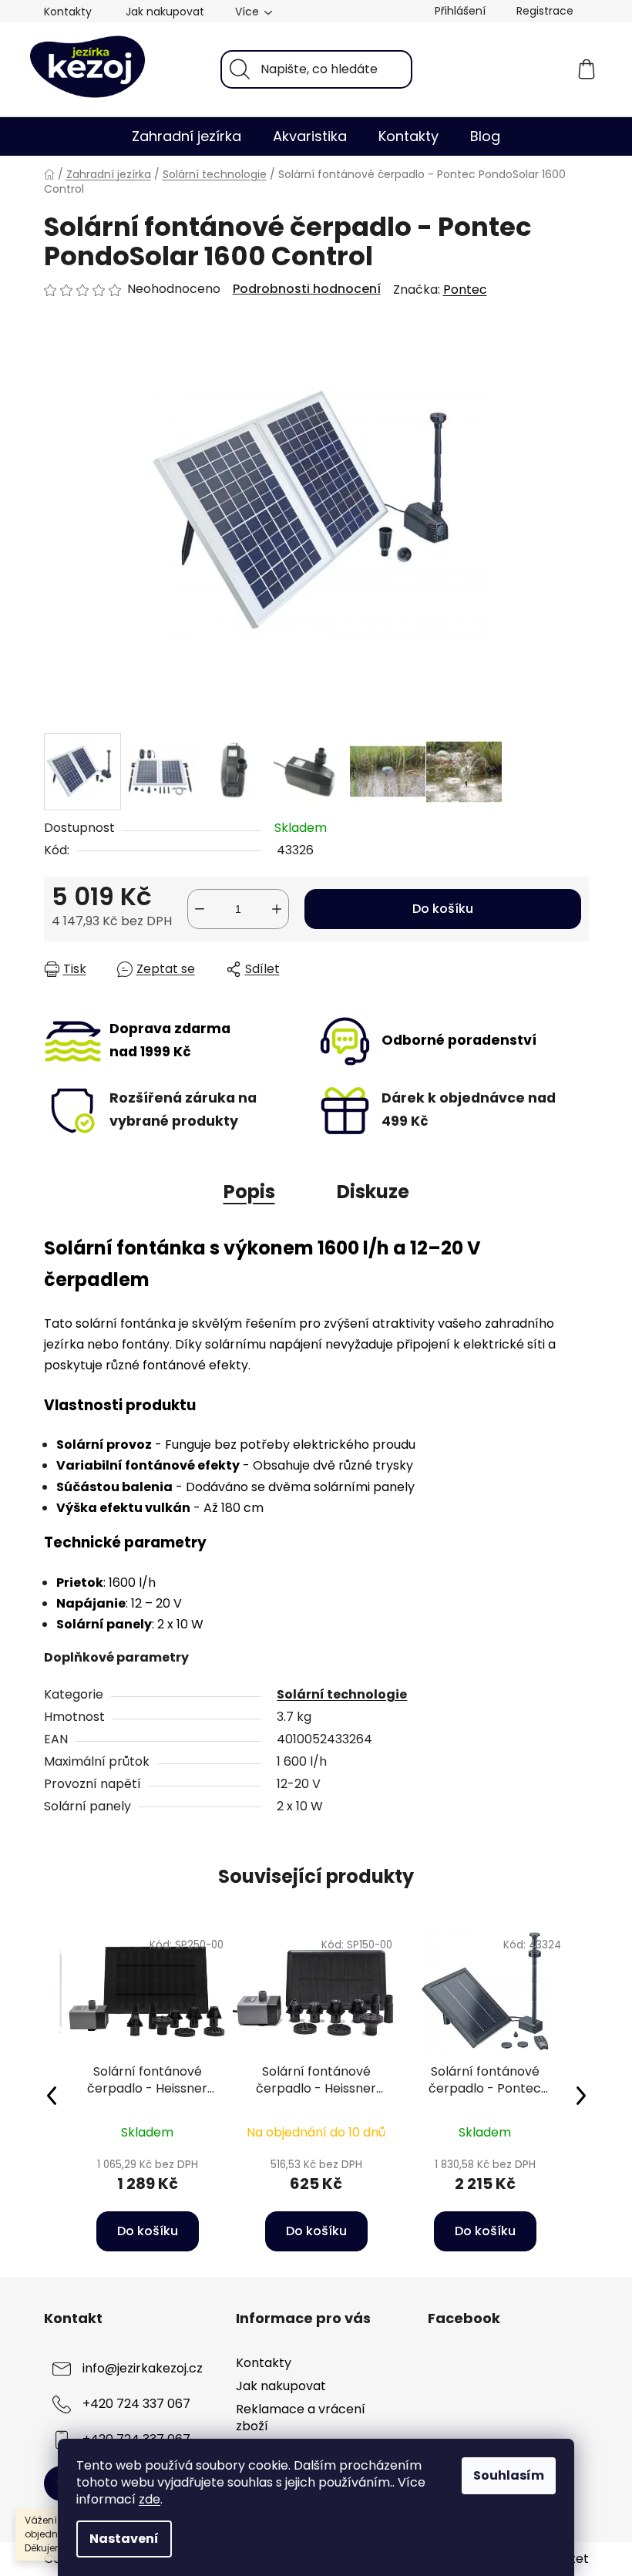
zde (150, 2499)
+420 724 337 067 (136, 2404)
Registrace (545, 11)
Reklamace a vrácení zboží (301, 2418)
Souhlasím (509, 2475)
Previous (52, 2095)
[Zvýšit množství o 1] (277, 909)
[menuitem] (187, 136)
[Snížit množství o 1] (200, 909)
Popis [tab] (249, 1192)
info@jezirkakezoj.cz (143, 2368)
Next (581, 2095)
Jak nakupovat (165, 12)
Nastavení (124, 2539)
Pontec (465, 290)
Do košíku (443, 909)
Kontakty (68, 12)
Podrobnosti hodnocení (307, 289)
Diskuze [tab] (373, 1192)
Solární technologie (342, 1694)
